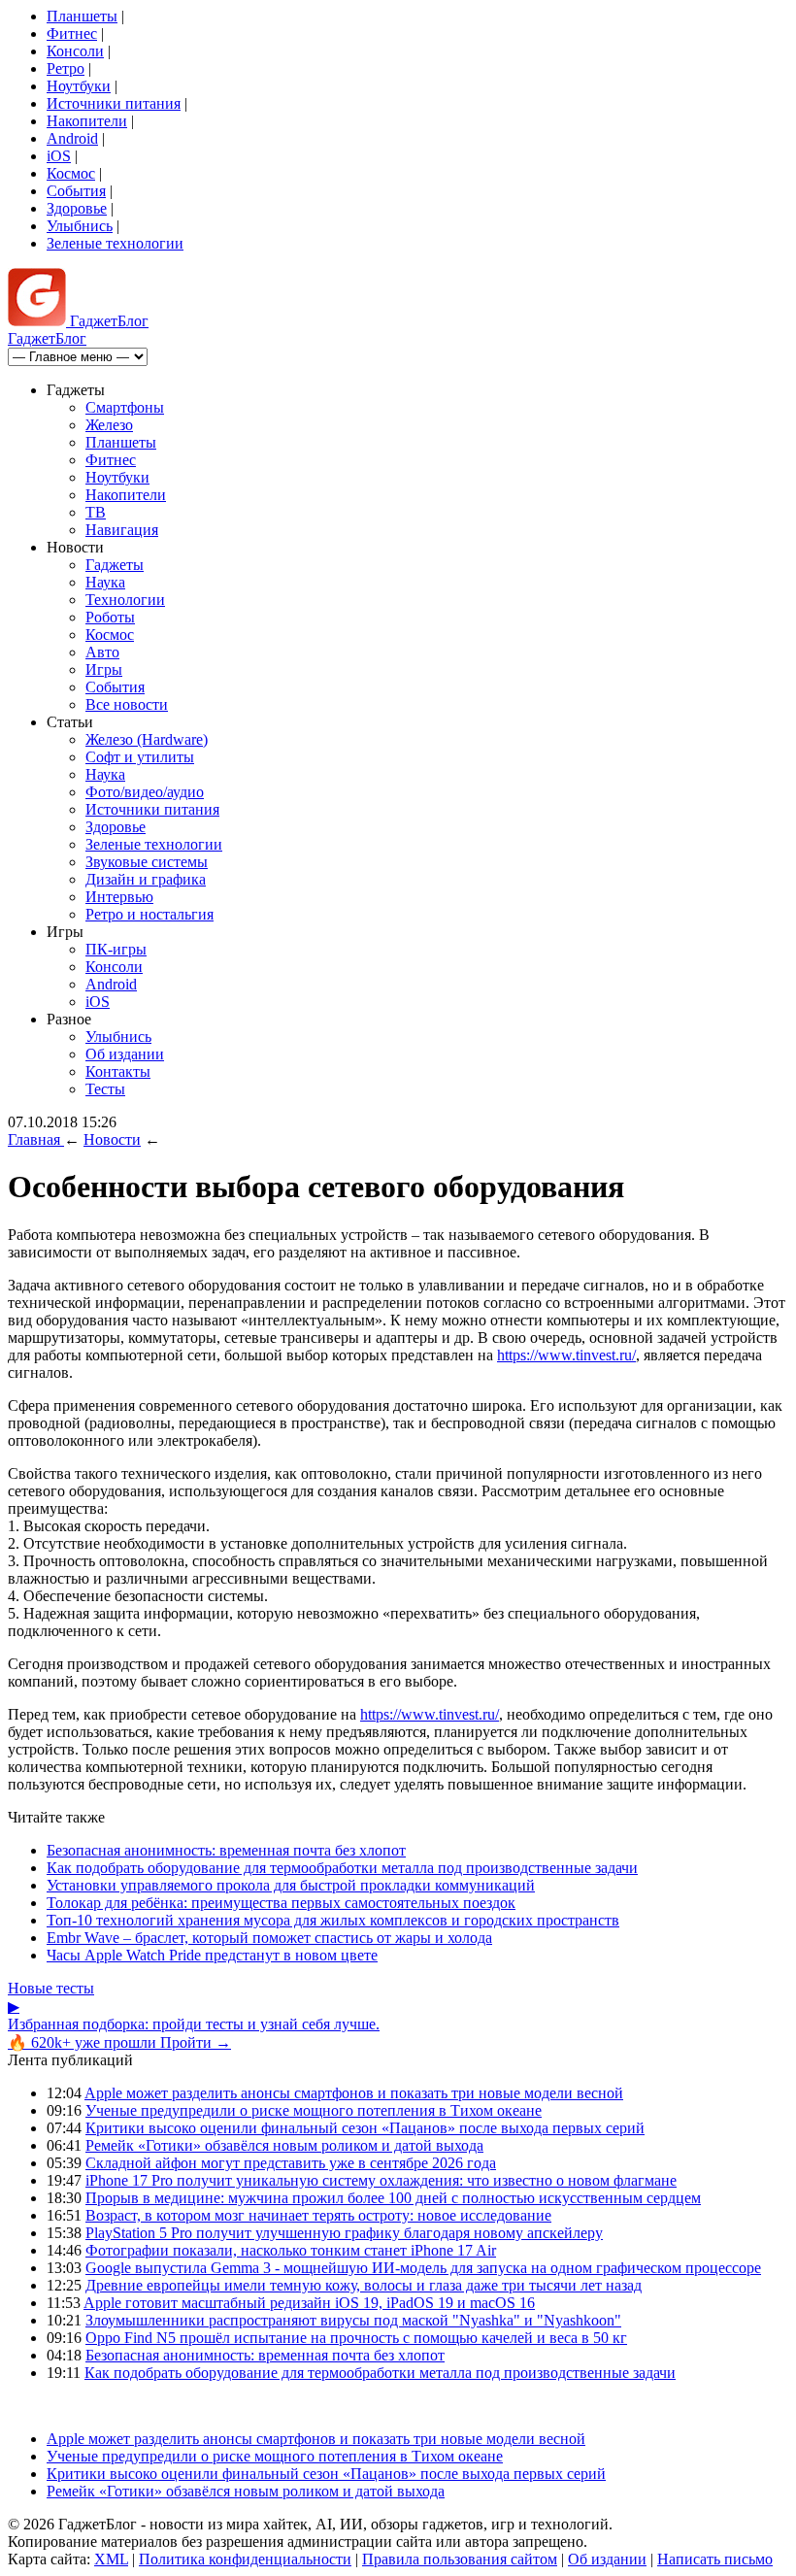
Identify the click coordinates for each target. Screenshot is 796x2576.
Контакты (118, 1071)
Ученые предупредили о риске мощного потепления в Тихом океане (314, 2110)
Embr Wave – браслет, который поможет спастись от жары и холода (269, 1938)
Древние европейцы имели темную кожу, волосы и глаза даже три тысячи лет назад (364, 2285)
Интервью (119, 897)
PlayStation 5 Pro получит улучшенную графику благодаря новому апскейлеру (344, 2233)
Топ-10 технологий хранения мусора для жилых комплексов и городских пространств (333, 1920)
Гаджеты (115, 565)
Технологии (125, 600)
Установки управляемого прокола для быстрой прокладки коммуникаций (291, 1885)
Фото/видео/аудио (145, 792)
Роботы (110, 617)
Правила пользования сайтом (460, 2559)
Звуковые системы (147, 862)
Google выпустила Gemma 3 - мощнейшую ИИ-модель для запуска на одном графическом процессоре (423, 2268)
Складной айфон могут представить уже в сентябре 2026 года (291, 2163)
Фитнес (72, 33)
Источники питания (114, 103)
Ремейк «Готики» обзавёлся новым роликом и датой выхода (284, 2145)
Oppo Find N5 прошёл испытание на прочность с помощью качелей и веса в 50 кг (356, 2338)
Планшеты (82, 16)
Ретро (66, 68)
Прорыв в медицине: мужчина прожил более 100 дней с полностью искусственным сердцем (393, 2198)
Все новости (127, 704)
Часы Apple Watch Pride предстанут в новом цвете (212, 1955)
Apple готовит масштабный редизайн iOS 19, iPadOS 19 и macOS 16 (309, 2303)
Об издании (125, 1054)
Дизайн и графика (146, 879)
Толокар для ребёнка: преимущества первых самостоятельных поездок (281, 1903)
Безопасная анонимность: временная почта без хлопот (226, 1850)
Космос (71, 173)
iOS (59, 156)
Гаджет (107, 321)
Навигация (122, 530)
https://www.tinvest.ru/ (566, 1355)
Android (72, 138)
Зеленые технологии (115, 243)
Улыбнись (80, 226)
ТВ (96, 512)
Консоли (75, 51)
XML (111, 2559)
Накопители (87, 121)
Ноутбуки (79, 86)
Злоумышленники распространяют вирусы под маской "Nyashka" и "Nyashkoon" (353, 2320)
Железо (109, 425)
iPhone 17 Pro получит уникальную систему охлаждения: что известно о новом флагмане (381, 2180)
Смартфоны (125, 407)
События (76, 191)
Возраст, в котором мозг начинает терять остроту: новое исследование (318, 2215)
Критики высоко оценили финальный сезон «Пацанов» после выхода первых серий (365, 2128)
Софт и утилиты (140, 757)
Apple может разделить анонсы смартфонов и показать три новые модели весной (354, 2093)
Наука (105, 582)
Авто (102, 652)
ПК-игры (116, 949)
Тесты (105, 1089)
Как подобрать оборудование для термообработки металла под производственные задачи (342, 1868)
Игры (104, 669)
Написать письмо (715, 2559)
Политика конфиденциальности (245, 2559)
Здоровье (77, 208)
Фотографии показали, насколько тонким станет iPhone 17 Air (291, 2250)
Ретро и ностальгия (149, 914)
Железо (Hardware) (147, 739)
